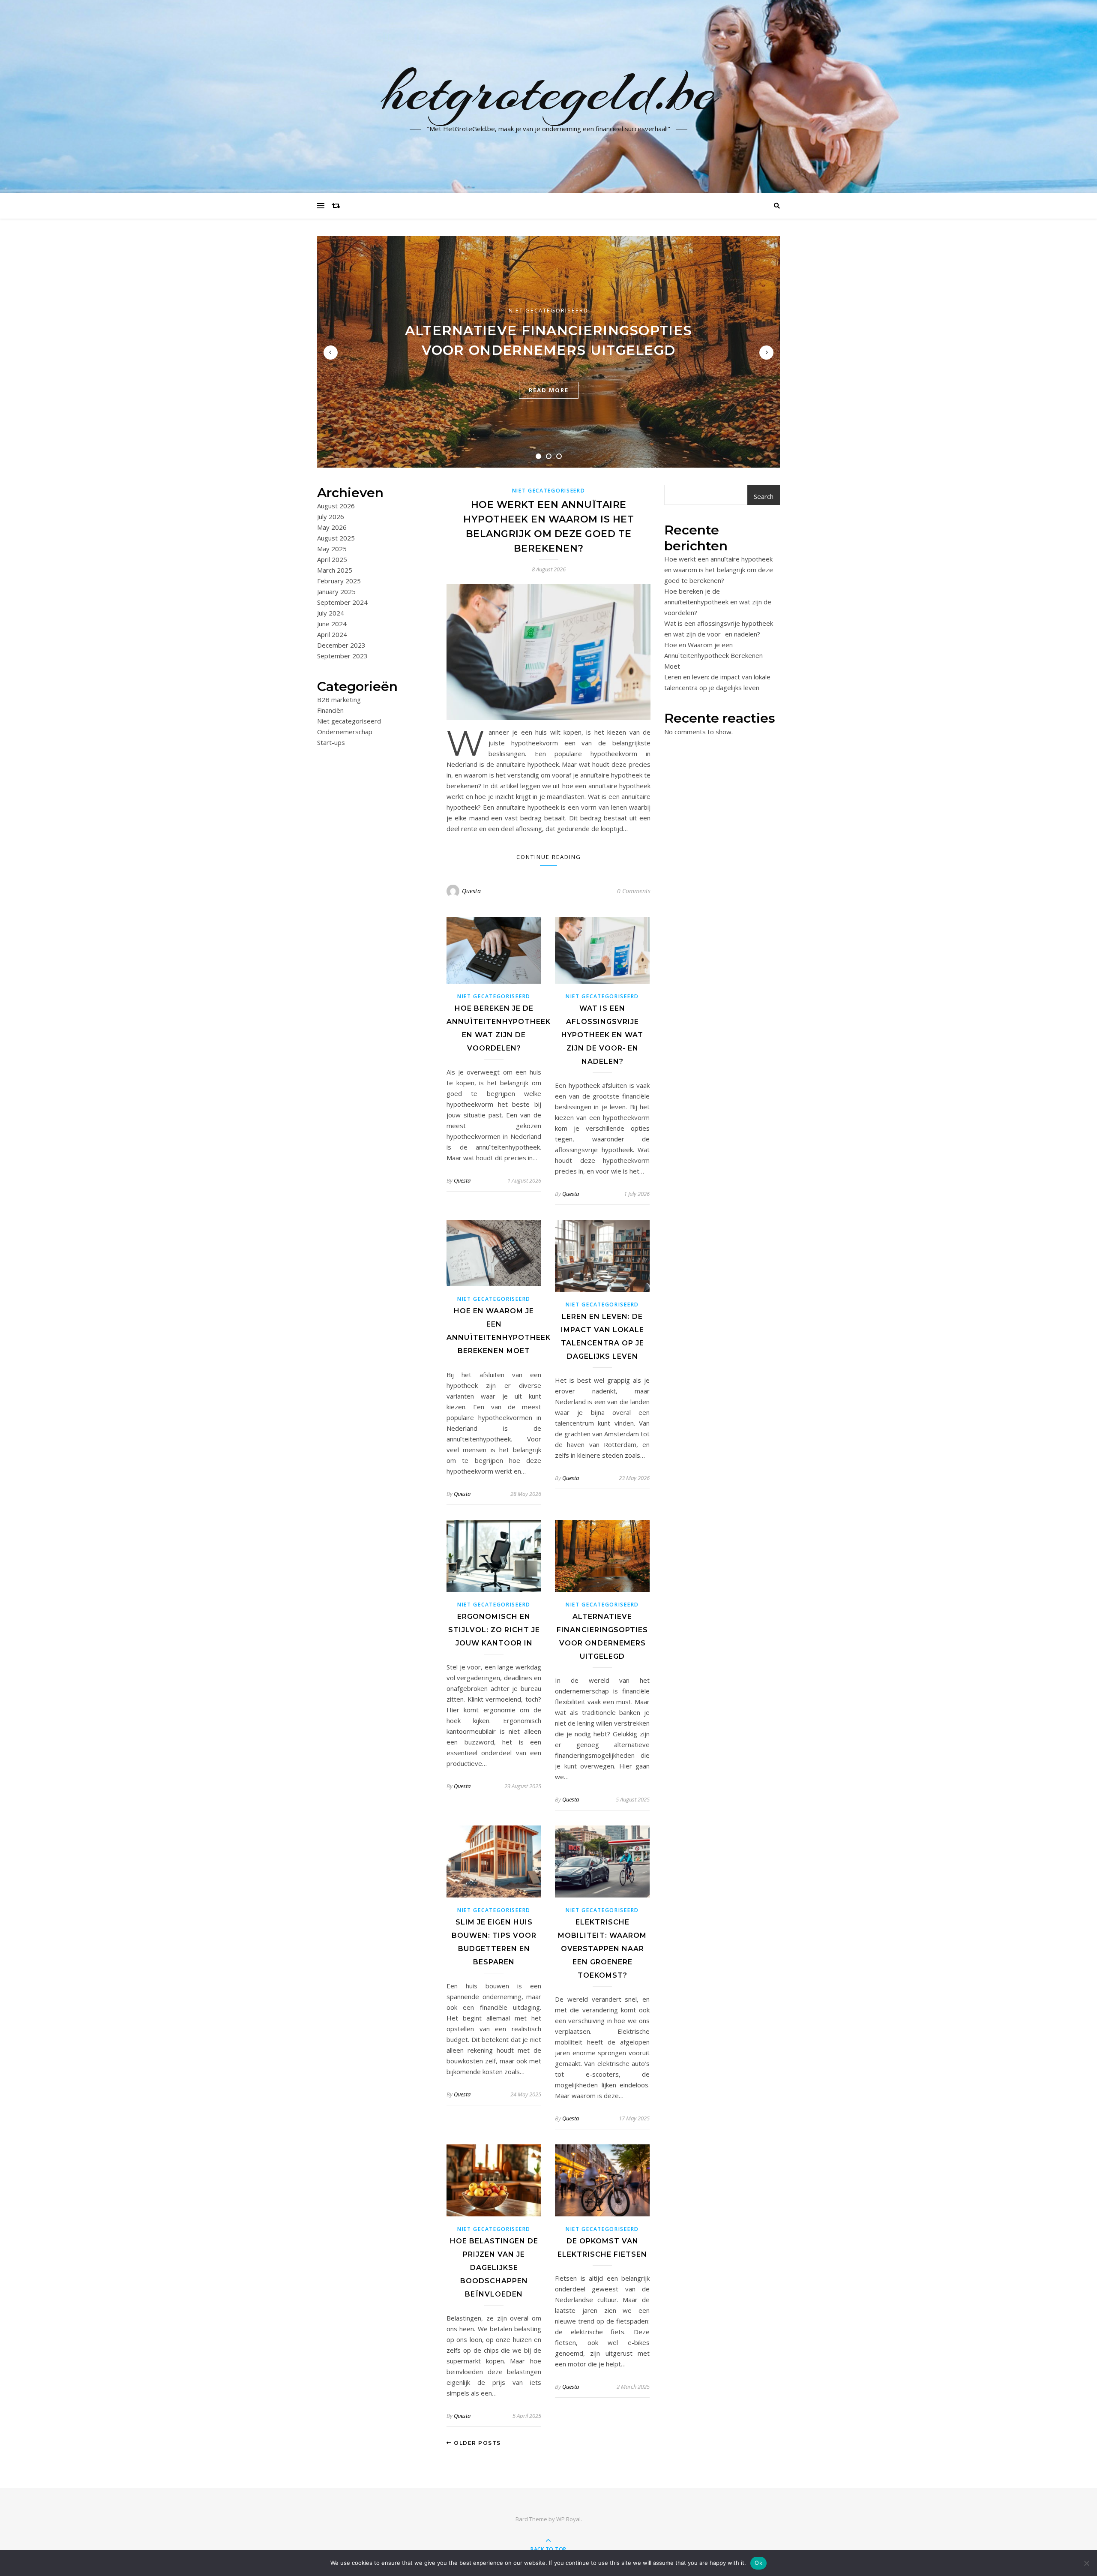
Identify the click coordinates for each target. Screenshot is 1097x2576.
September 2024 (342, 602)
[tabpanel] (548, 352)
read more (549, 390)
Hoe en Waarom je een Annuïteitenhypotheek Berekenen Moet (713, 655)
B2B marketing (339, 700)
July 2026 (331, 516)
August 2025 (336, 538)
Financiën (330, 710)
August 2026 (336, 506)
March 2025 (335, 570)
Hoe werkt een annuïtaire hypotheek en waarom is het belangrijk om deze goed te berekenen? (719, 570)
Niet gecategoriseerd (548, 310)
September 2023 (342, 656)
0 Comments (634, 891)
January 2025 (336, 591)
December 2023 (341, 645)
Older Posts (477, 2443)
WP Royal (568, 2519)
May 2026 (332, 527)
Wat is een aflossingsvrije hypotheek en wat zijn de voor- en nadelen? (602, 1035)
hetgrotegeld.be (549, 91)
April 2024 (332, 634)
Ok (758, 2563)
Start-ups (331, 742)
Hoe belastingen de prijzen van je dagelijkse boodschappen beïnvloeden (494, 2268)
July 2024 (331, 613)
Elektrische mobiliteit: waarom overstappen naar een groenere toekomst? (602, 1949)
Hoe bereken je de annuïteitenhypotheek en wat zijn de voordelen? (718, 602)
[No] (1086, 2563)
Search (764, 496)
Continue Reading (549, 857)
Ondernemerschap (345, 732)
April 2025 (332, 559)
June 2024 (332, 624)
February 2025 (339, 581)
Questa (471, 891)
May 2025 (332, 549)
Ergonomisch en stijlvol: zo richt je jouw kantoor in (494, 1630)
